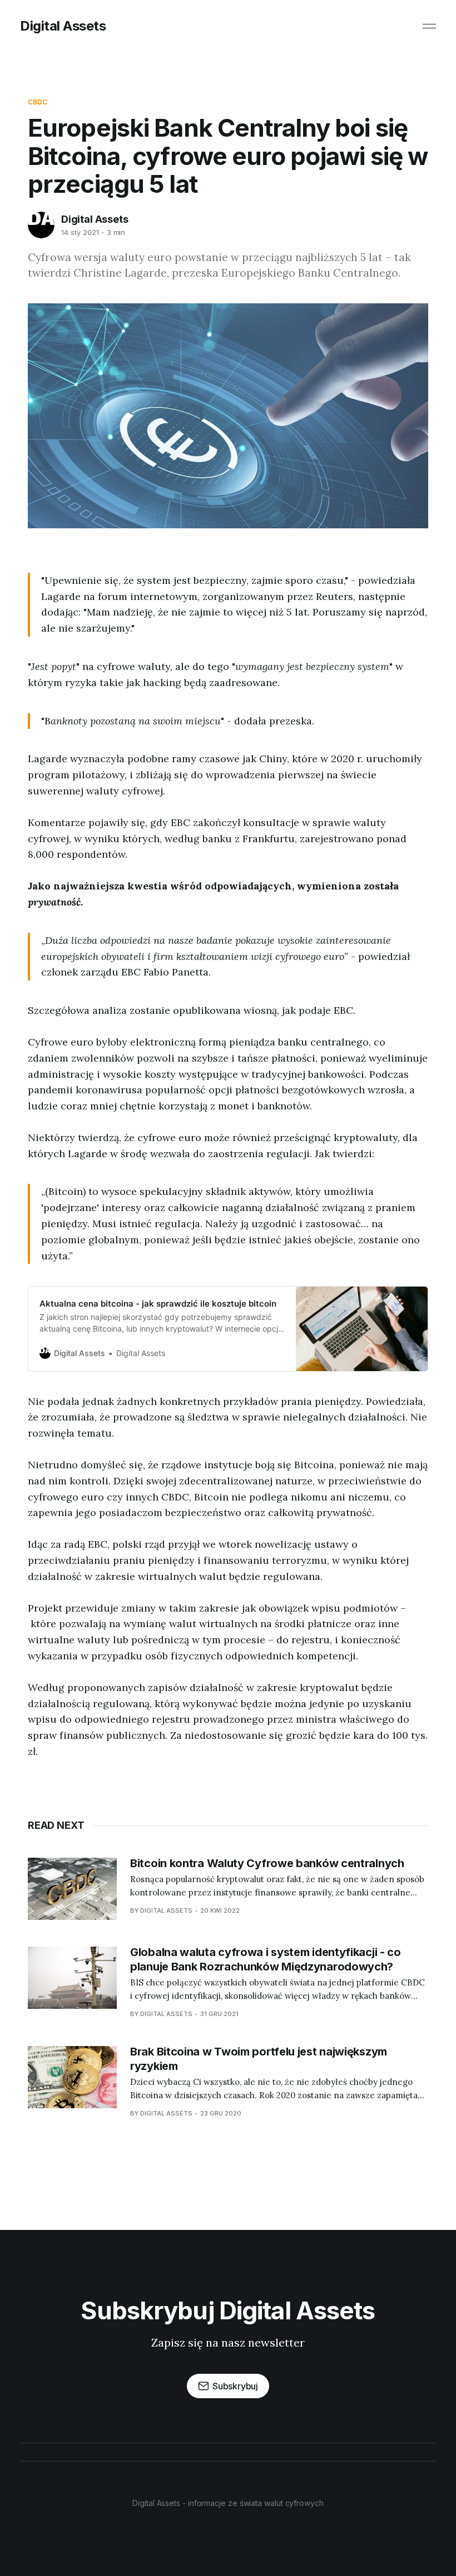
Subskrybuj (235, 2386)
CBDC (38, 102)
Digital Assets (63, 26)
